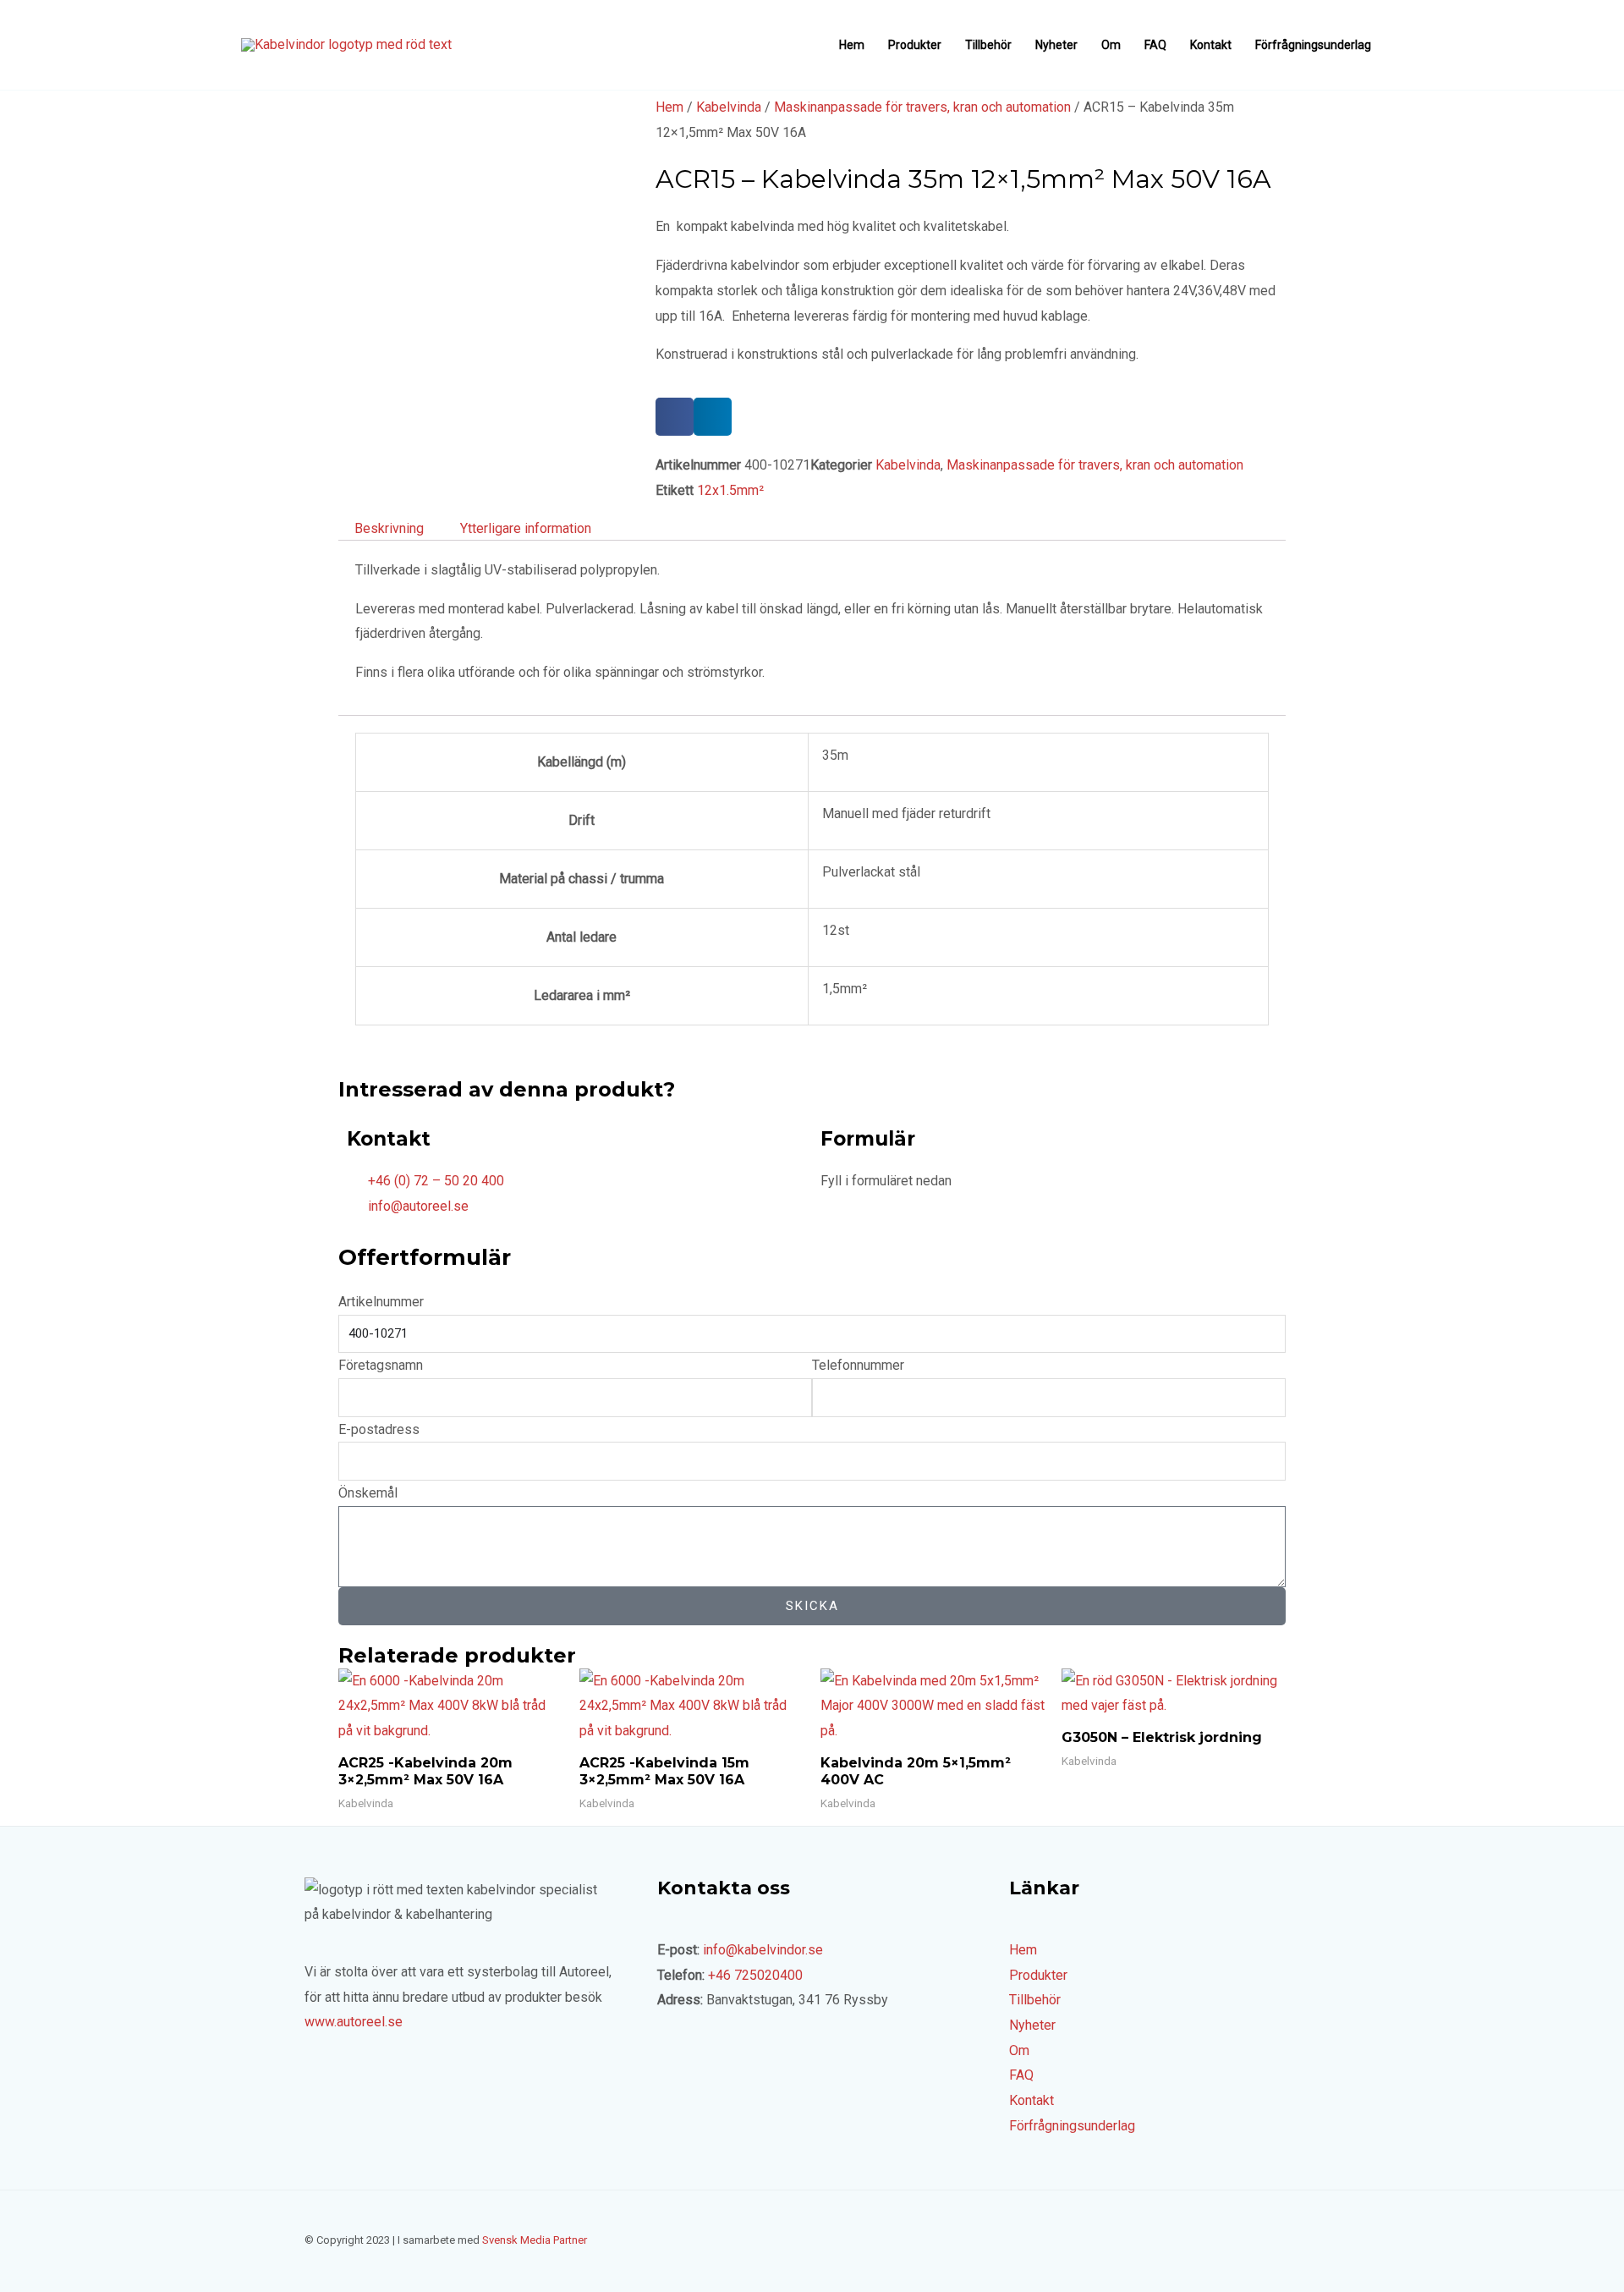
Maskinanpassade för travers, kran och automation (922, 107)
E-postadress (379, 1429)
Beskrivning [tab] (389, 528)
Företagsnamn (381, 1365)
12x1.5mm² (730, 490)
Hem (852, 45)
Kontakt (1211, 45)
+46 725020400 (755, 1975)
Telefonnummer (858, 1365)
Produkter (915, 45)
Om (1111, 45)
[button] (675, 417)
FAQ (1155, 45)
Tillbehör (988, 45)
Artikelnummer (381, 1302)
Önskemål (368, 1493)
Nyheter (1056, 45)
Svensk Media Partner (535, 2240)
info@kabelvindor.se (763, 1950)
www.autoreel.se (354, 2022)
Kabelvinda (729, 107)
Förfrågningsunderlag (1313, 45)
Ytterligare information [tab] (526, 528)
